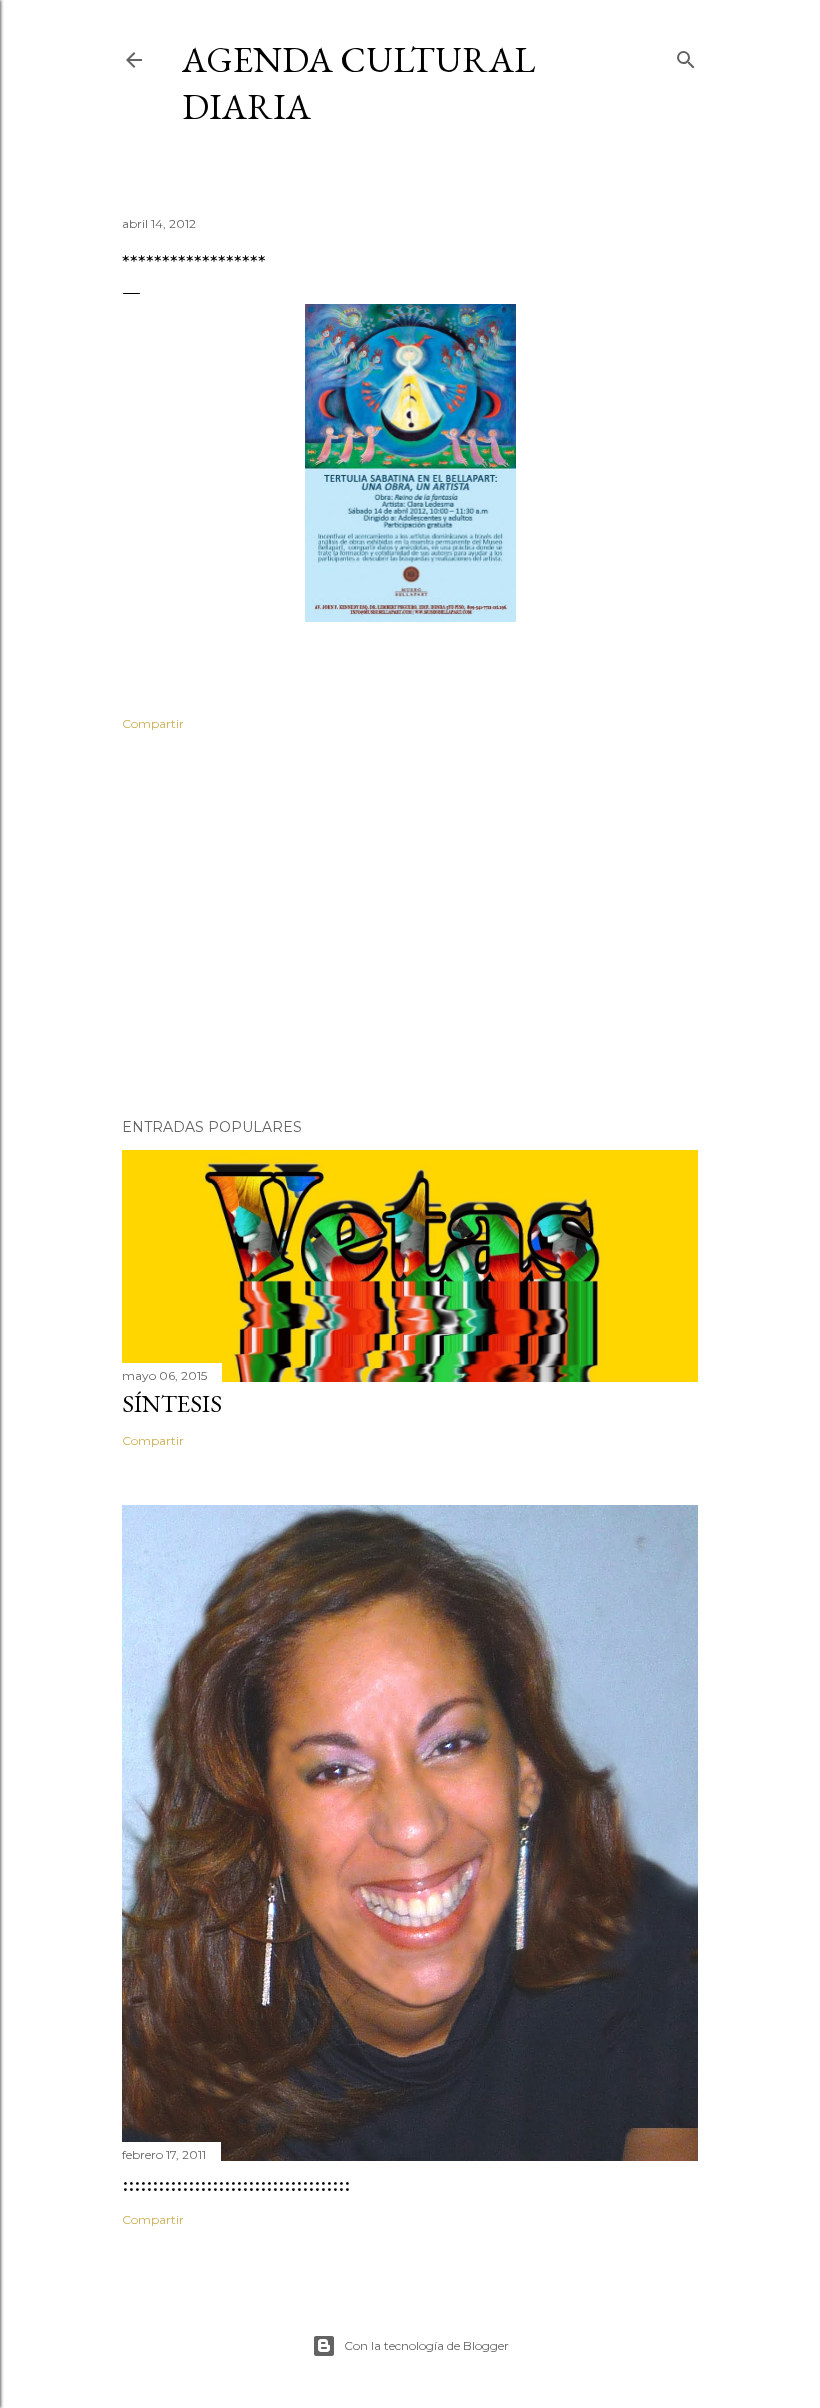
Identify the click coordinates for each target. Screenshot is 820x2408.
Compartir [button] (153, 723)
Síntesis (172, 1403)
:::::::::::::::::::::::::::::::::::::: (236, 2182)
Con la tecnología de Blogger (426, 2345)
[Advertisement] (410, 928)
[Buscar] (686, 55)
